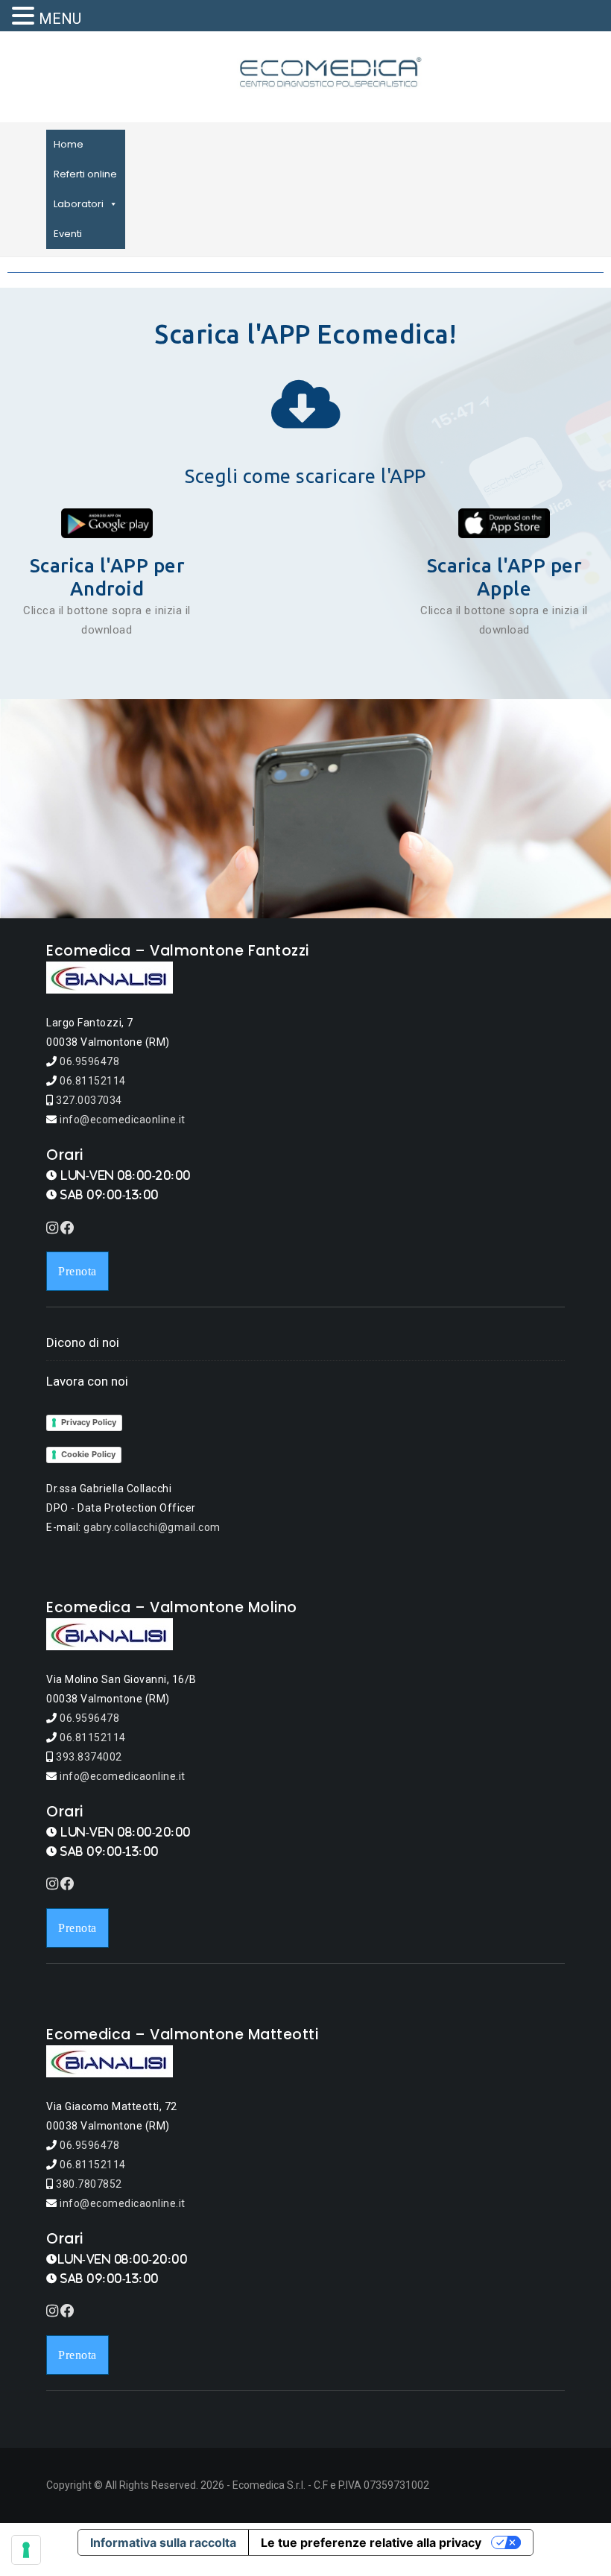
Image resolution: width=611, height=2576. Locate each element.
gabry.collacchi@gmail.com (152, 1527)
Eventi (68, 234)
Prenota (77, 1271)
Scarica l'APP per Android (107, 577)
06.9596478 (89, 1061)
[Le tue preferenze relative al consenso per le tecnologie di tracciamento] (26, 2550)
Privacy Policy (89, 1422)
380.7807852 (88, 2184)
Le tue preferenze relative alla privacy (371, 2542)
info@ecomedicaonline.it (121, 1120)
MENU (60, 19)
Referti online (85, 174)
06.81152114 (92, 1081)
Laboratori (79, 204)
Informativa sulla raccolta (163, 2542)
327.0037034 (88, 1100)
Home (69, 144)
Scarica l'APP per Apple (504, 577)
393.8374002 (88, 1757)
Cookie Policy (88, 1454)
